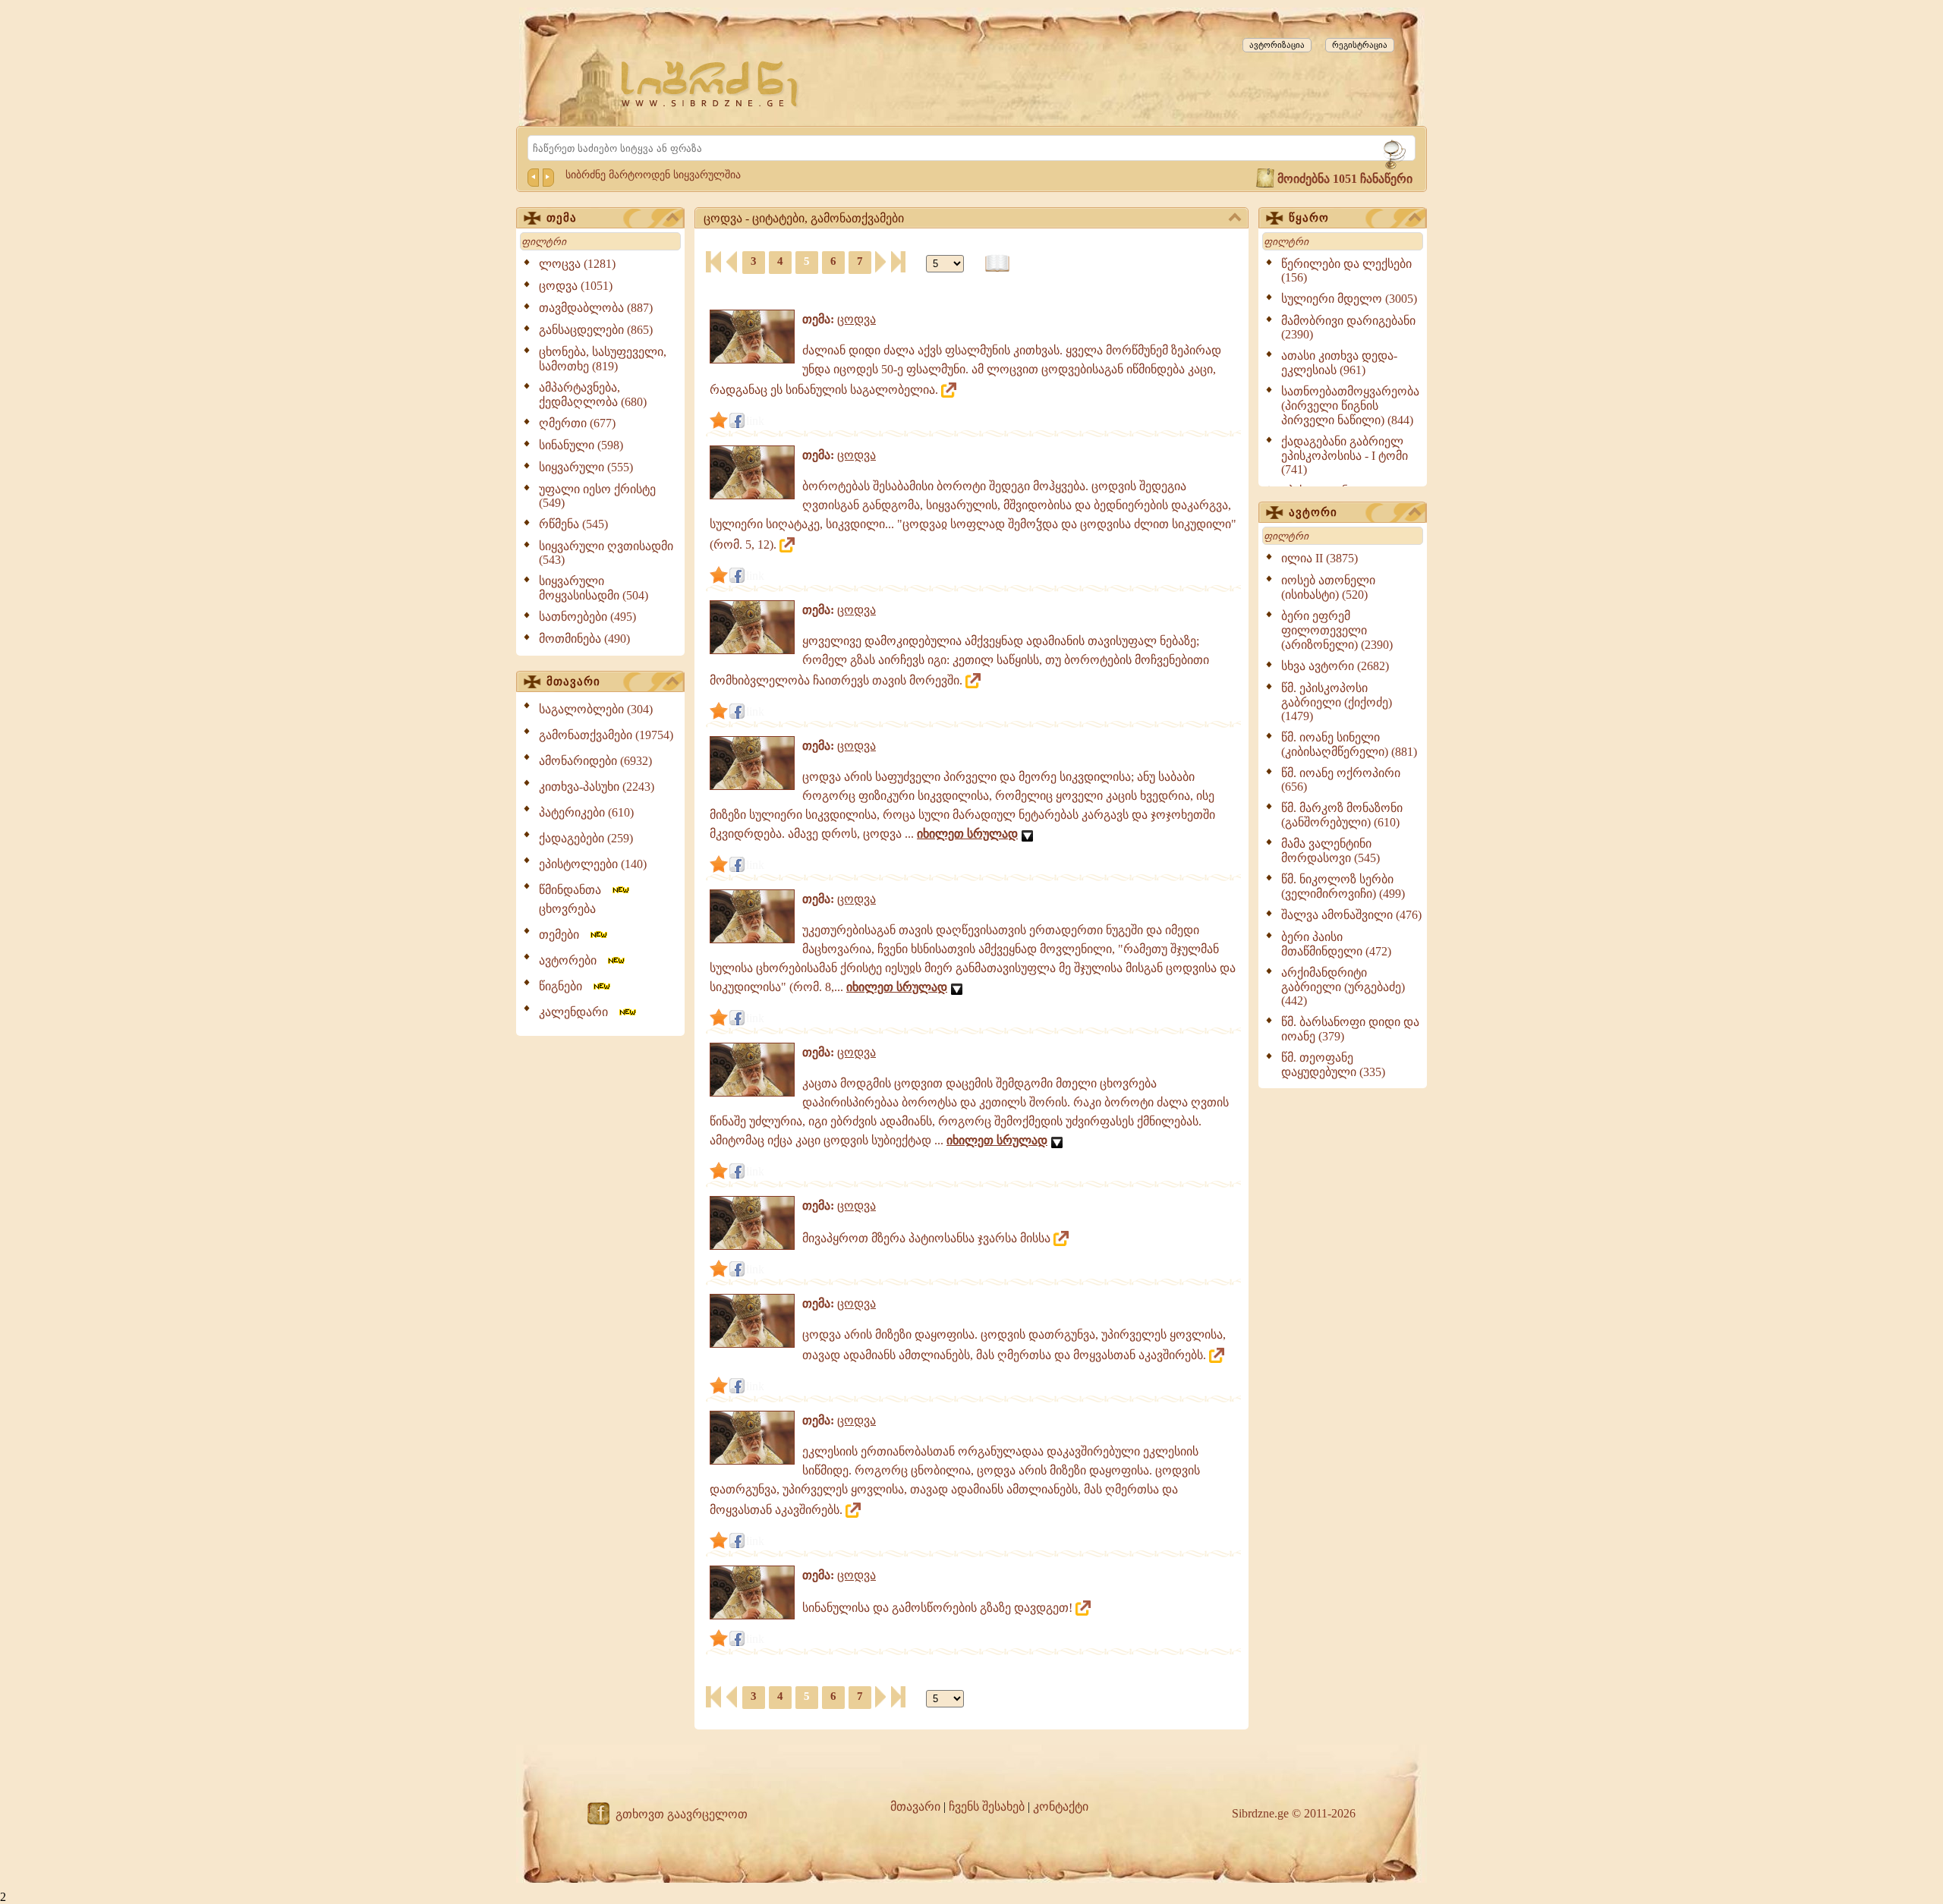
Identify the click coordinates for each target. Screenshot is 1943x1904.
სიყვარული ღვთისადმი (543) (606, 553)
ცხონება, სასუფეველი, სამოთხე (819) (603, 359)
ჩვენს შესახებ (987, 1806)
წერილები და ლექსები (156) (1346, 271)
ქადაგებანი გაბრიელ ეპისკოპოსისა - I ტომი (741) (1345, 455)
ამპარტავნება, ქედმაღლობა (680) (593, 395)
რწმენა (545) (573, 524)
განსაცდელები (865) (596, 330)
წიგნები (565, 986)
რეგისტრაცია (1360, 45)
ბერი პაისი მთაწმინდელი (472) (1336, 944)
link (755, 421)
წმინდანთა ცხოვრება (575, 899)
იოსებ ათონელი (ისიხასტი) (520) (1328, 587)
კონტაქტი (1061, 1806)
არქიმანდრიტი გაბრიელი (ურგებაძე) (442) (1343, 987)
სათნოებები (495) (587, 617)
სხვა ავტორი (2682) (1335, 666)
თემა (562, 218)
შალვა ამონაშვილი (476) (1351, 915)
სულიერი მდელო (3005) (1349, 299)
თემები (564, 935)
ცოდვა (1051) (576, 286)
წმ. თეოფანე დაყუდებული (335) (1333, 1065)
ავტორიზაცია (1277, 45)
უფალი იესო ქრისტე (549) (597, 496)
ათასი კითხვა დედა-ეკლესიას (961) (1339, 363)
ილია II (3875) (1319, 558)
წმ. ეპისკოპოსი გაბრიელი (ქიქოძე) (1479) (1337, 702)
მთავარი (573, 681)
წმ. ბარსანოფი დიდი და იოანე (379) (1350, 1029)
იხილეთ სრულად (967, 834)
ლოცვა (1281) (577, 264)
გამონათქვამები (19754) (606, 735)
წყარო (1309, 218)
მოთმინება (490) (584, 639)
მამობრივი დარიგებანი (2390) (1348, 327)
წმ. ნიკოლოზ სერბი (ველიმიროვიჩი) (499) (1343, 886)
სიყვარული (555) (586, 467)
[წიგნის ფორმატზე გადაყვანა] (997, 264)
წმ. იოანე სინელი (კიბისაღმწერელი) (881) (1349, 744)
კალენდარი (578, 1012)
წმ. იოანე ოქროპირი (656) (1341, 780)
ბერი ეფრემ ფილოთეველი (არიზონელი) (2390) (1337, 630)
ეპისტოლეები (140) (593, 864)
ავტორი (1313, 512)
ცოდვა (857, 319)
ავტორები (572, 960)
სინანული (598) (581, 445)
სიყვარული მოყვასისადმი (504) (594, 588)
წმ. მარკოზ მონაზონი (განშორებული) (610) (1342, 815)
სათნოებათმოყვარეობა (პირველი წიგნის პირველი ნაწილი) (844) (1350, 406)
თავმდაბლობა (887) (596, 308)
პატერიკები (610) (586, 812)
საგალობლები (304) (596, 709)
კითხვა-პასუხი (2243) (597, 787)
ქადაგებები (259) (586, 838)
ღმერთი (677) (577, 423)
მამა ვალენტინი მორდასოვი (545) (1330, 851)
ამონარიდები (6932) (595, 761)
